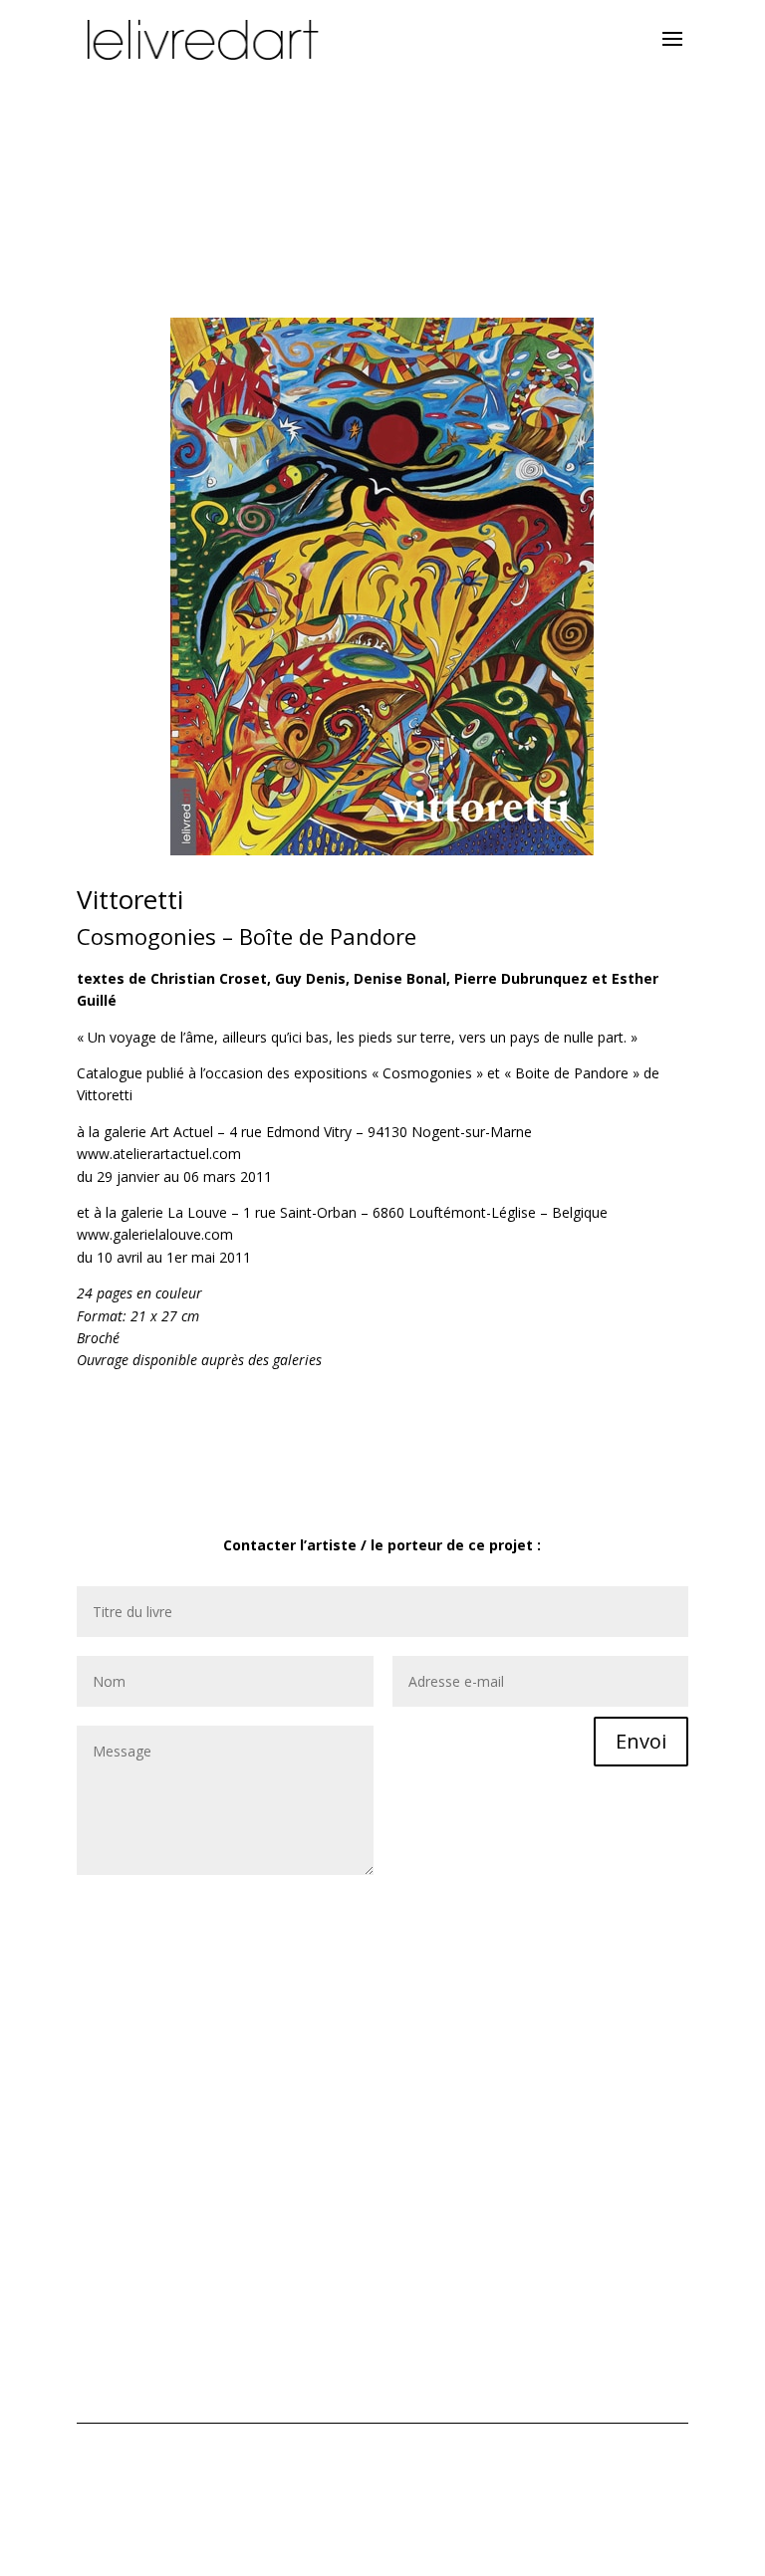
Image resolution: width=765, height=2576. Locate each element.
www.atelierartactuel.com (159, 1154)
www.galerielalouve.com (155, 1234)
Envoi (641, 1741)
